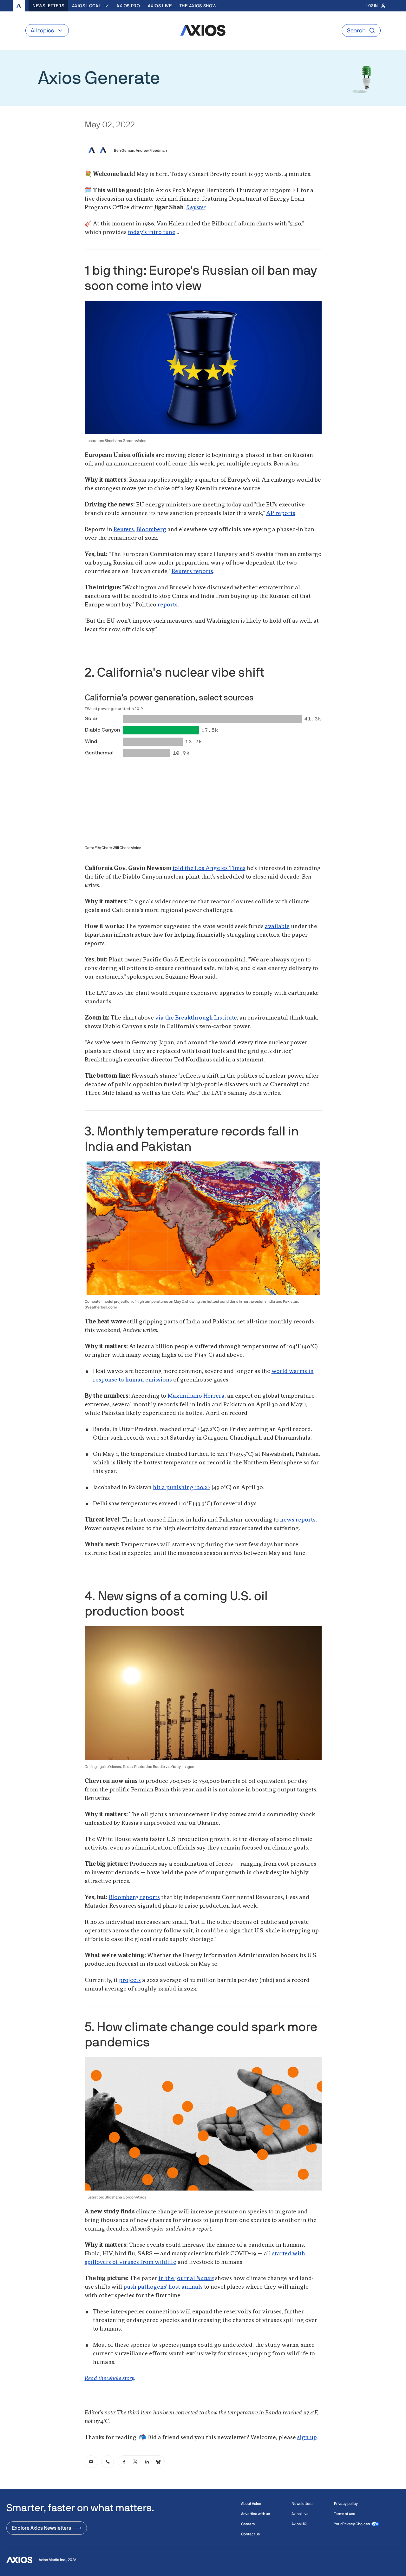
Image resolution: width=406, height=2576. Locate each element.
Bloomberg (151, 530)
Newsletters (48, 6)
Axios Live (160, 6)
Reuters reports (192, 572)
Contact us (250, 2534)
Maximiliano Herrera (196, 1396)
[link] (91, 2462)
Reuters (124, 530)
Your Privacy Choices (352, 2524)
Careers (248, 2524)
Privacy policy (346, 2504)
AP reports (281, 513)
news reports (298, 1520)
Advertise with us (255, 2514)
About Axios (251, 2504)
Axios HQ (299, 2524)
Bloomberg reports (134, 1897)
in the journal (186, 2278)
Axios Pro (128, 6)
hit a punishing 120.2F (182, 1488)
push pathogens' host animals (163, 2287)
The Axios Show (198, 6)
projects (130, 1980)
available (277, 927)
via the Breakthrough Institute (196, 1018)
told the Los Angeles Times (209, 868)
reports (168, 605)
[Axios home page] (19, 6)
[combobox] (91, 6)
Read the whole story (109, 2379)
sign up (307, 2438)
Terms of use (345, 2514)
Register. (196, 208)
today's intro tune (152, 232)
